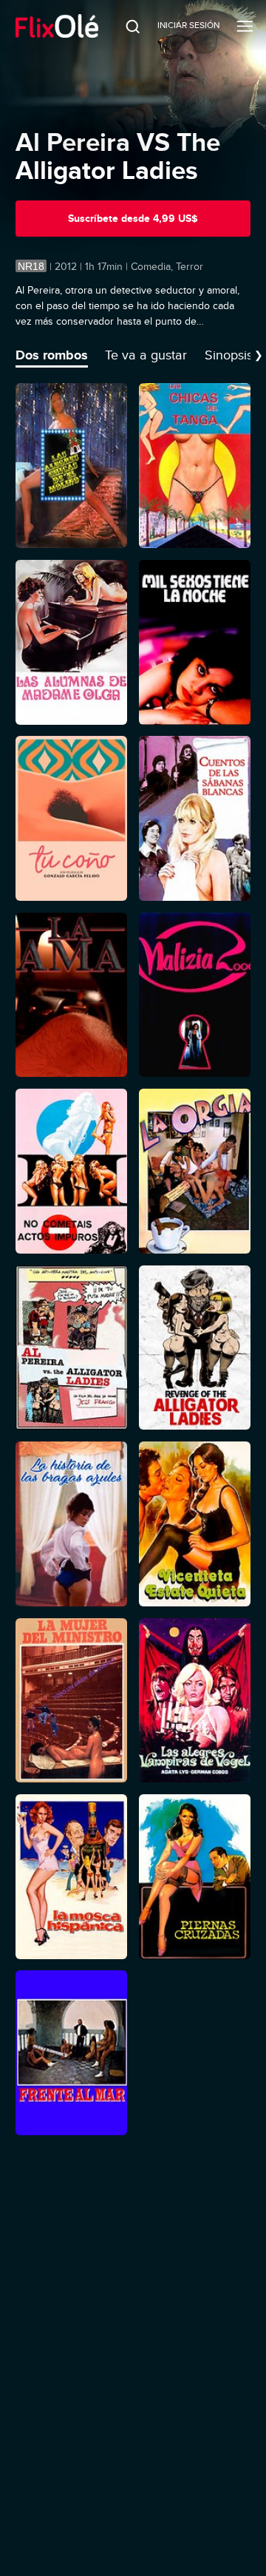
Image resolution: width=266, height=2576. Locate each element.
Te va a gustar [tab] (146, 355)
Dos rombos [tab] (52, 355)
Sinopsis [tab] (229, 355)
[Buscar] (123, 26)
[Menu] (245, 26)
